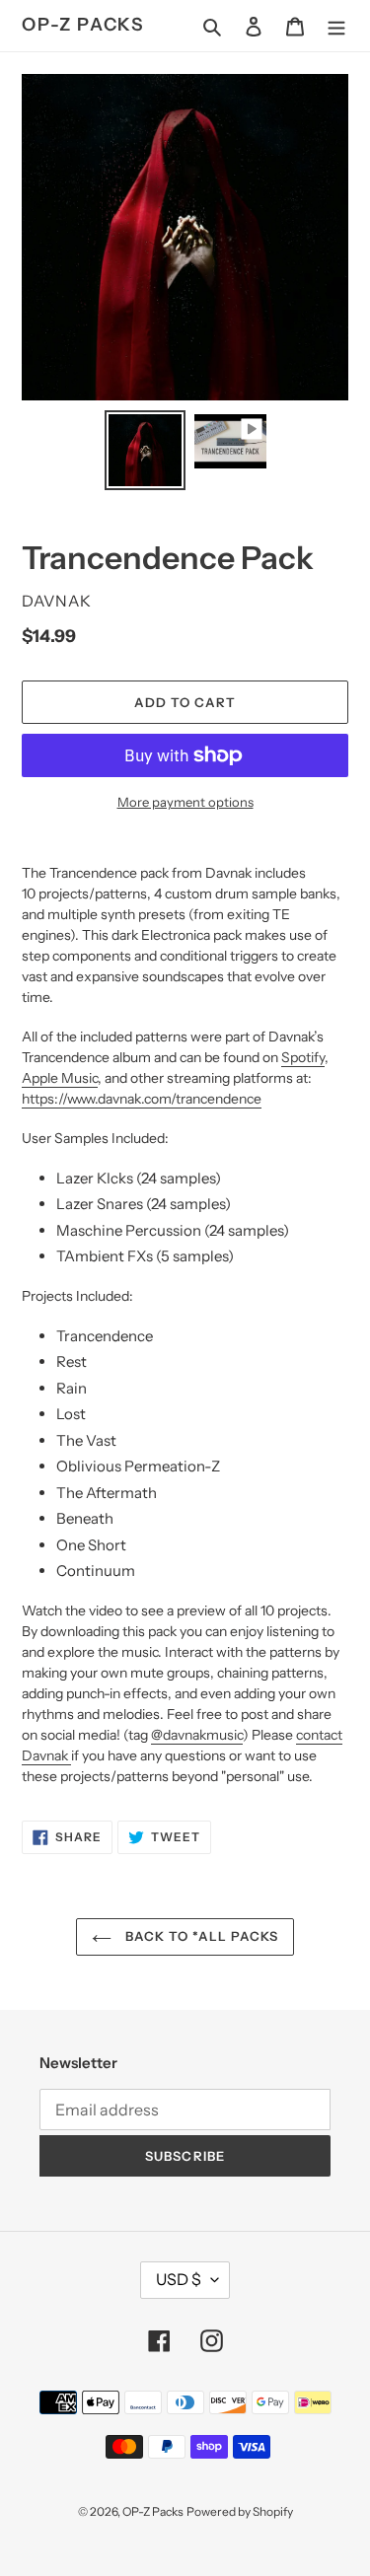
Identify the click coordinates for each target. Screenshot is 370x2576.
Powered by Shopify (240, 2511)
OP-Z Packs (83, 25)
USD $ (179, 2279)
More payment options (185, 802)
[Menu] (336, 26)
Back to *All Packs (200, 1936)
